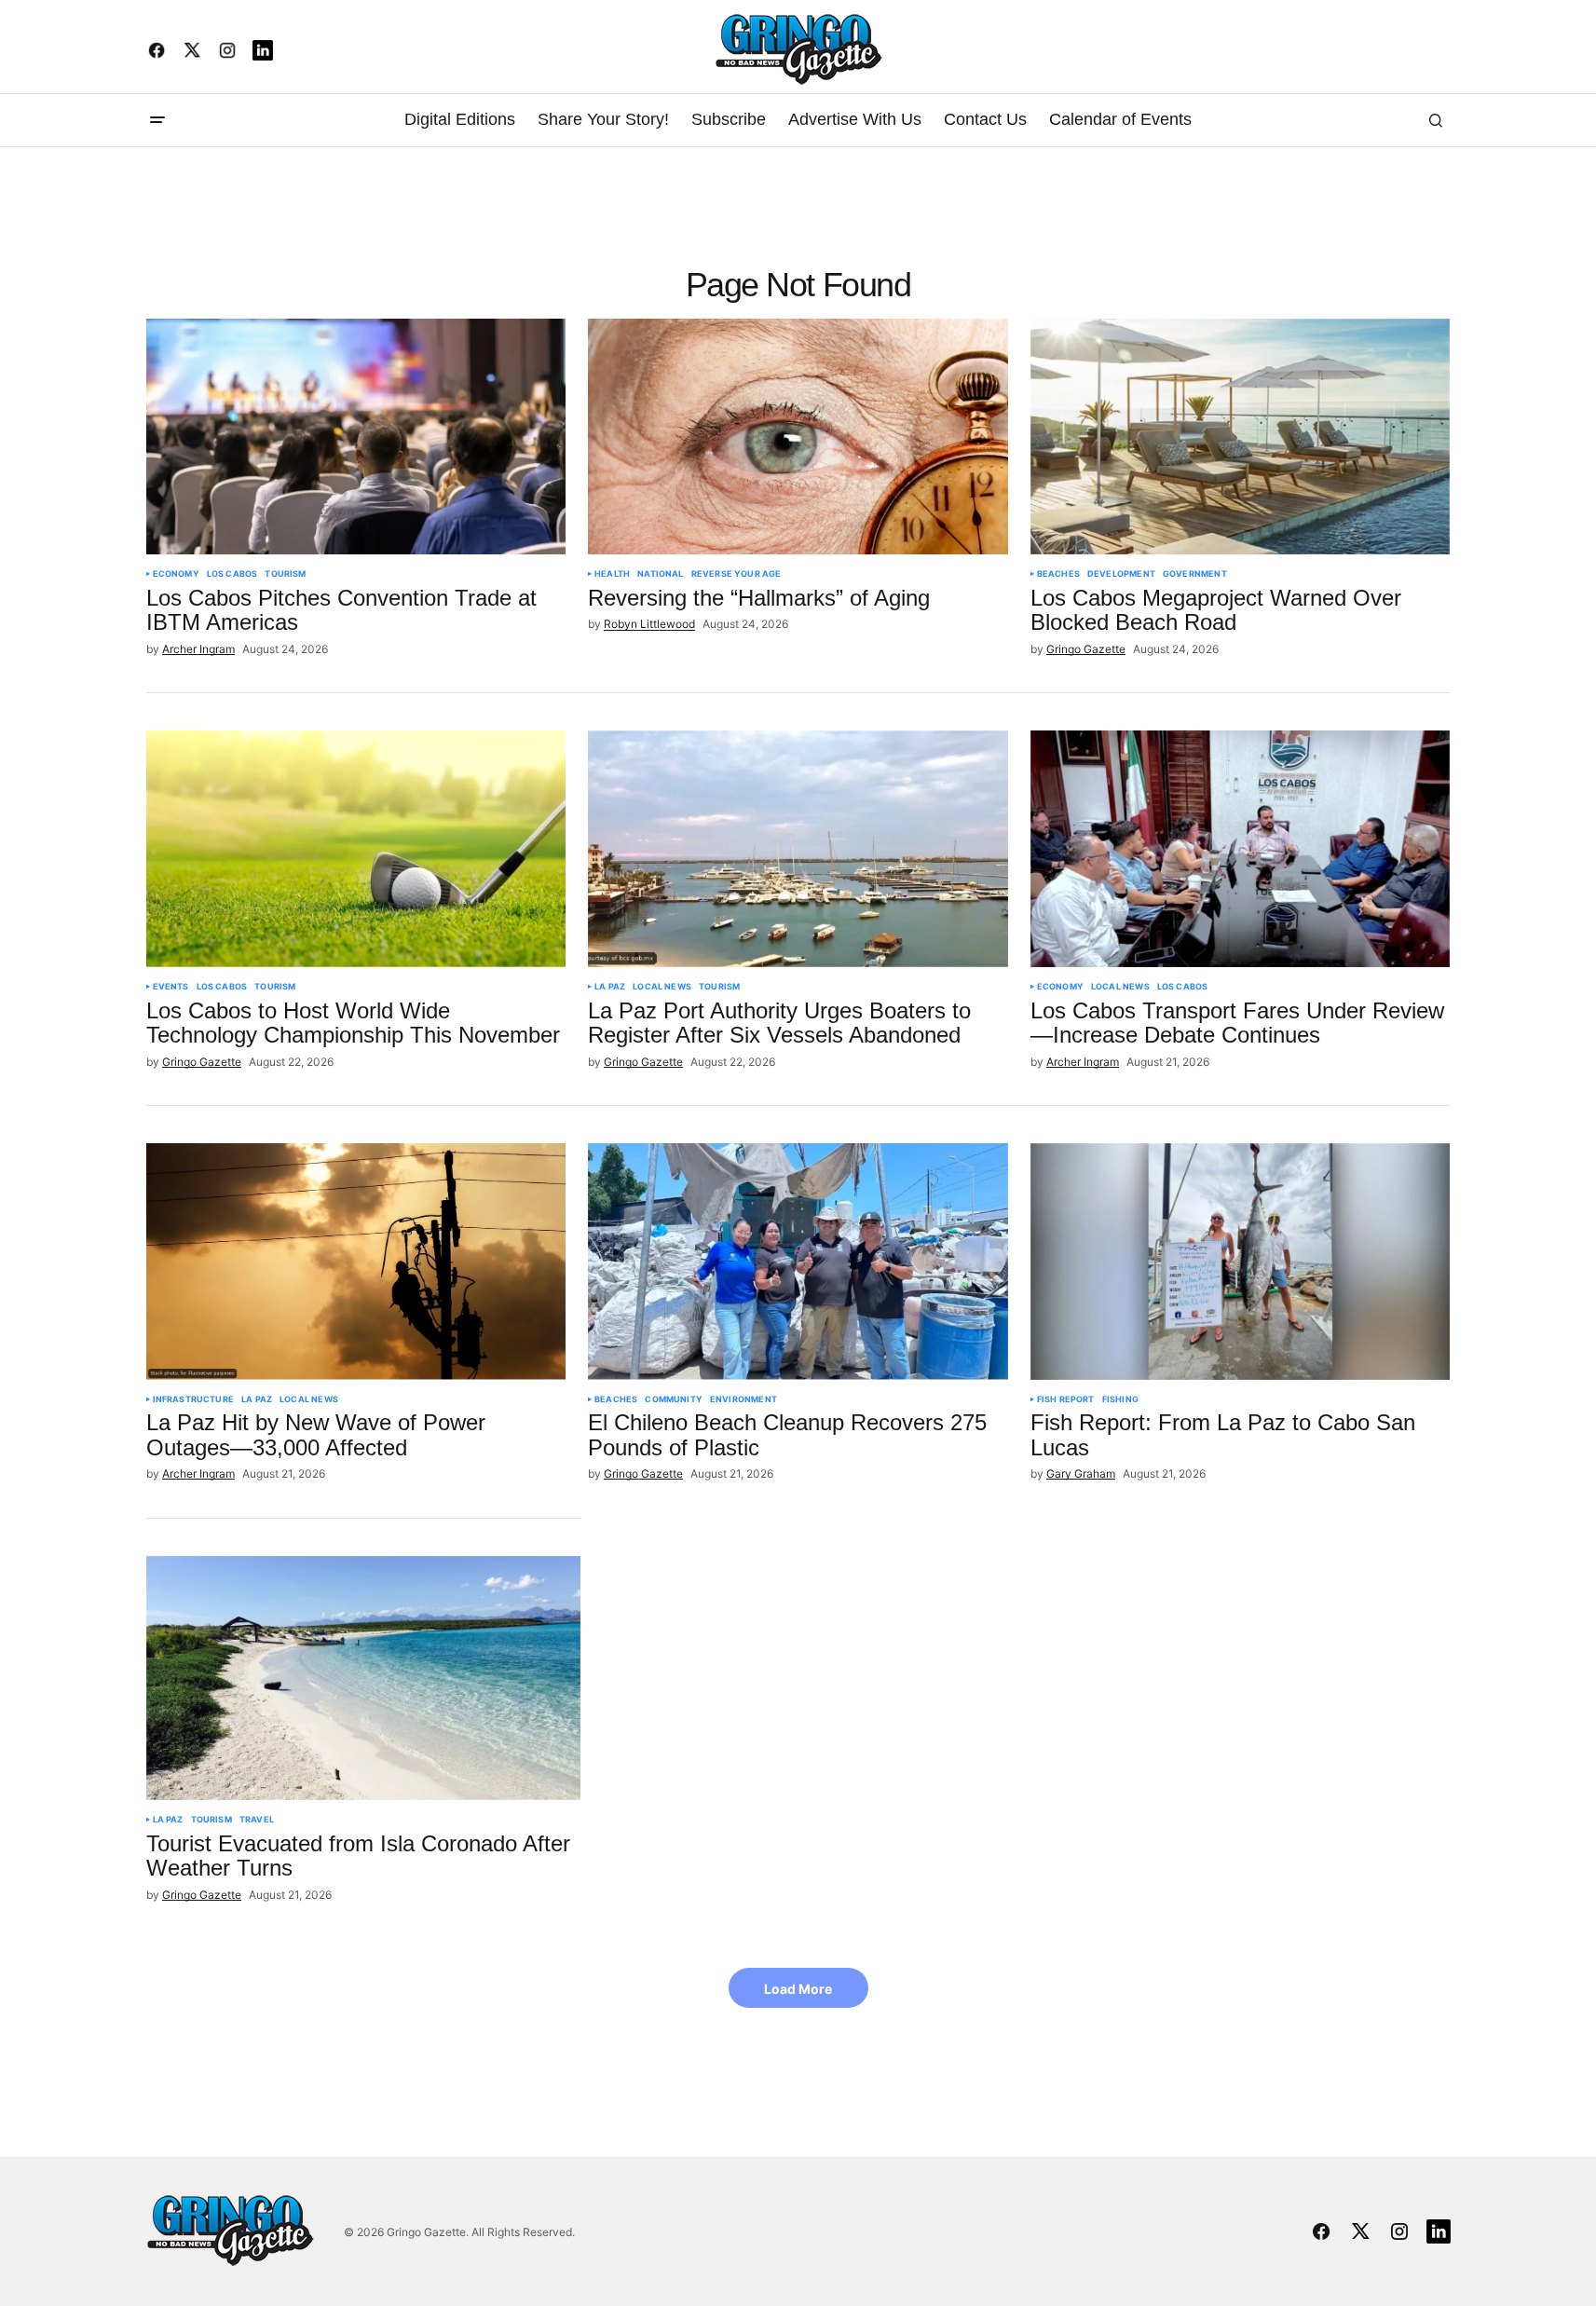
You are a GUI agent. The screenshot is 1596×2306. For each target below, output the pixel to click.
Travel (257, 1820)
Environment (743, 1399)
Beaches (1058, 574)
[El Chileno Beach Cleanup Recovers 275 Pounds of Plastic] (798, 1262)
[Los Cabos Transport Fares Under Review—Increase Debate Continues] (1241, 849)
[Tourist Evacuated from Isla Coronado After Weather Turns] (364, 1678)
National (660, 574)
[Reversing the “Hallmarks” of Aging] (798, 437)
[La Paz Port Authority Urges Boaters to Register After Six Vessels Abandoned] (798, 849)
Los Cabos (232, 574)
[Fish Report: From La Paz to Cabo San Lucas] (1241, 1262)
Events (171, 987)
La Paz (610, 987)
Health (612, 574)
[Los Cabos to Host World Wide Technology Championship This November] (356, 849)
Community (674, 1399)
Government (1195, 574)
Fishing (1120, 1399)
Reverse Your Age (737, 574)
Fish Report (1066, 1399)
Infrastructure (194, 1399)
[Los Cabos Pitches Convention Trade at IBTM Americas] (356, 437)
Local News (662, 987)
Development (1121, 574)
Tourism (285, 574)
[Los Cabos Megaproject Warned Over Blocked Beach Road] (1241, 437)
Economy (176, 574)
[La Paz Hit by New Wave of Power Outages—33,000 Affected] (356, 1262)
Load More (798, 1989)
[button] (157, 120)
